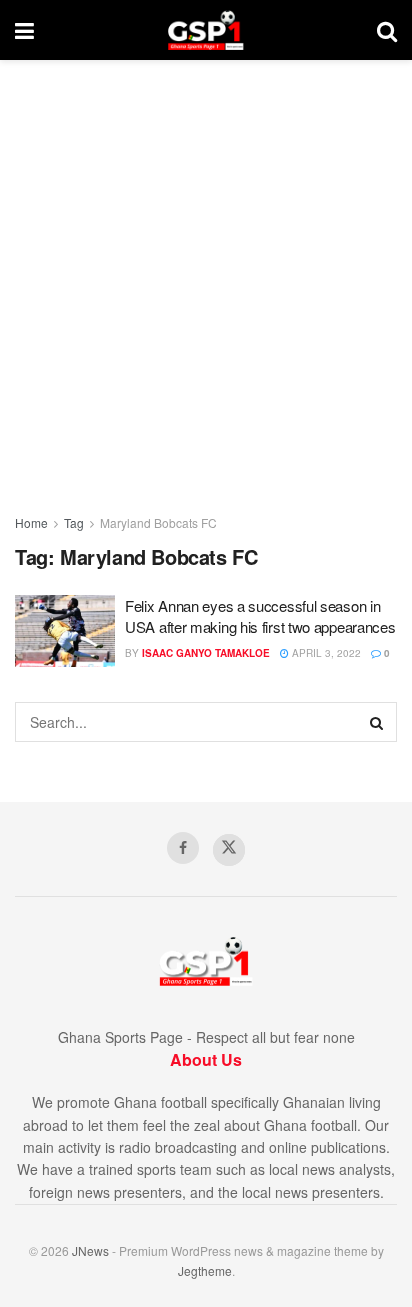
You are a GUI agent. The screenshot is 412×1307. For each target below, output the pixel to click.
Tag (74, 522)
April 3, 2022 (325, 653)
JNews (90, 1250)
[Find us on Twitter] (229, 850)
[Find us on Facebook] (183, 848)
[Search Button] (387, 30)
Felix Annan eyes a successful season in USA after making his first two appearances (260, 616)
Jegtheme (205, 1270)
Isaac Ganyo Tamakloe (206, 653)
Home (31, 522)
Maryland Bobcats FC (158, 522)
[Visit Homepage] (205, 30)
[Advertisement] (206, 276)
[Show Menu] (24, 30)
